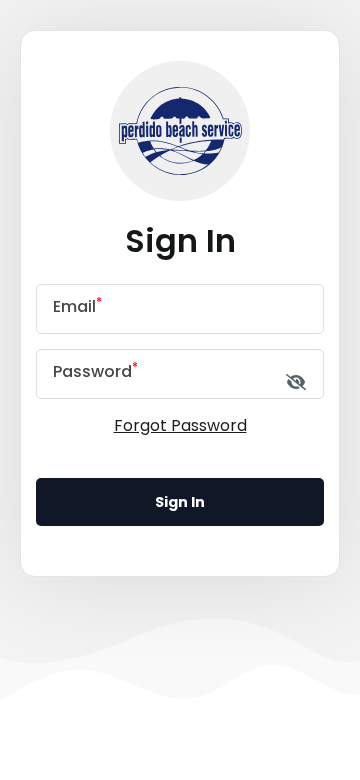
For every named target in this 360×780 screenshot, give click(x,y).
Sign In (180, 502)
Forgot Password (180, 425)
